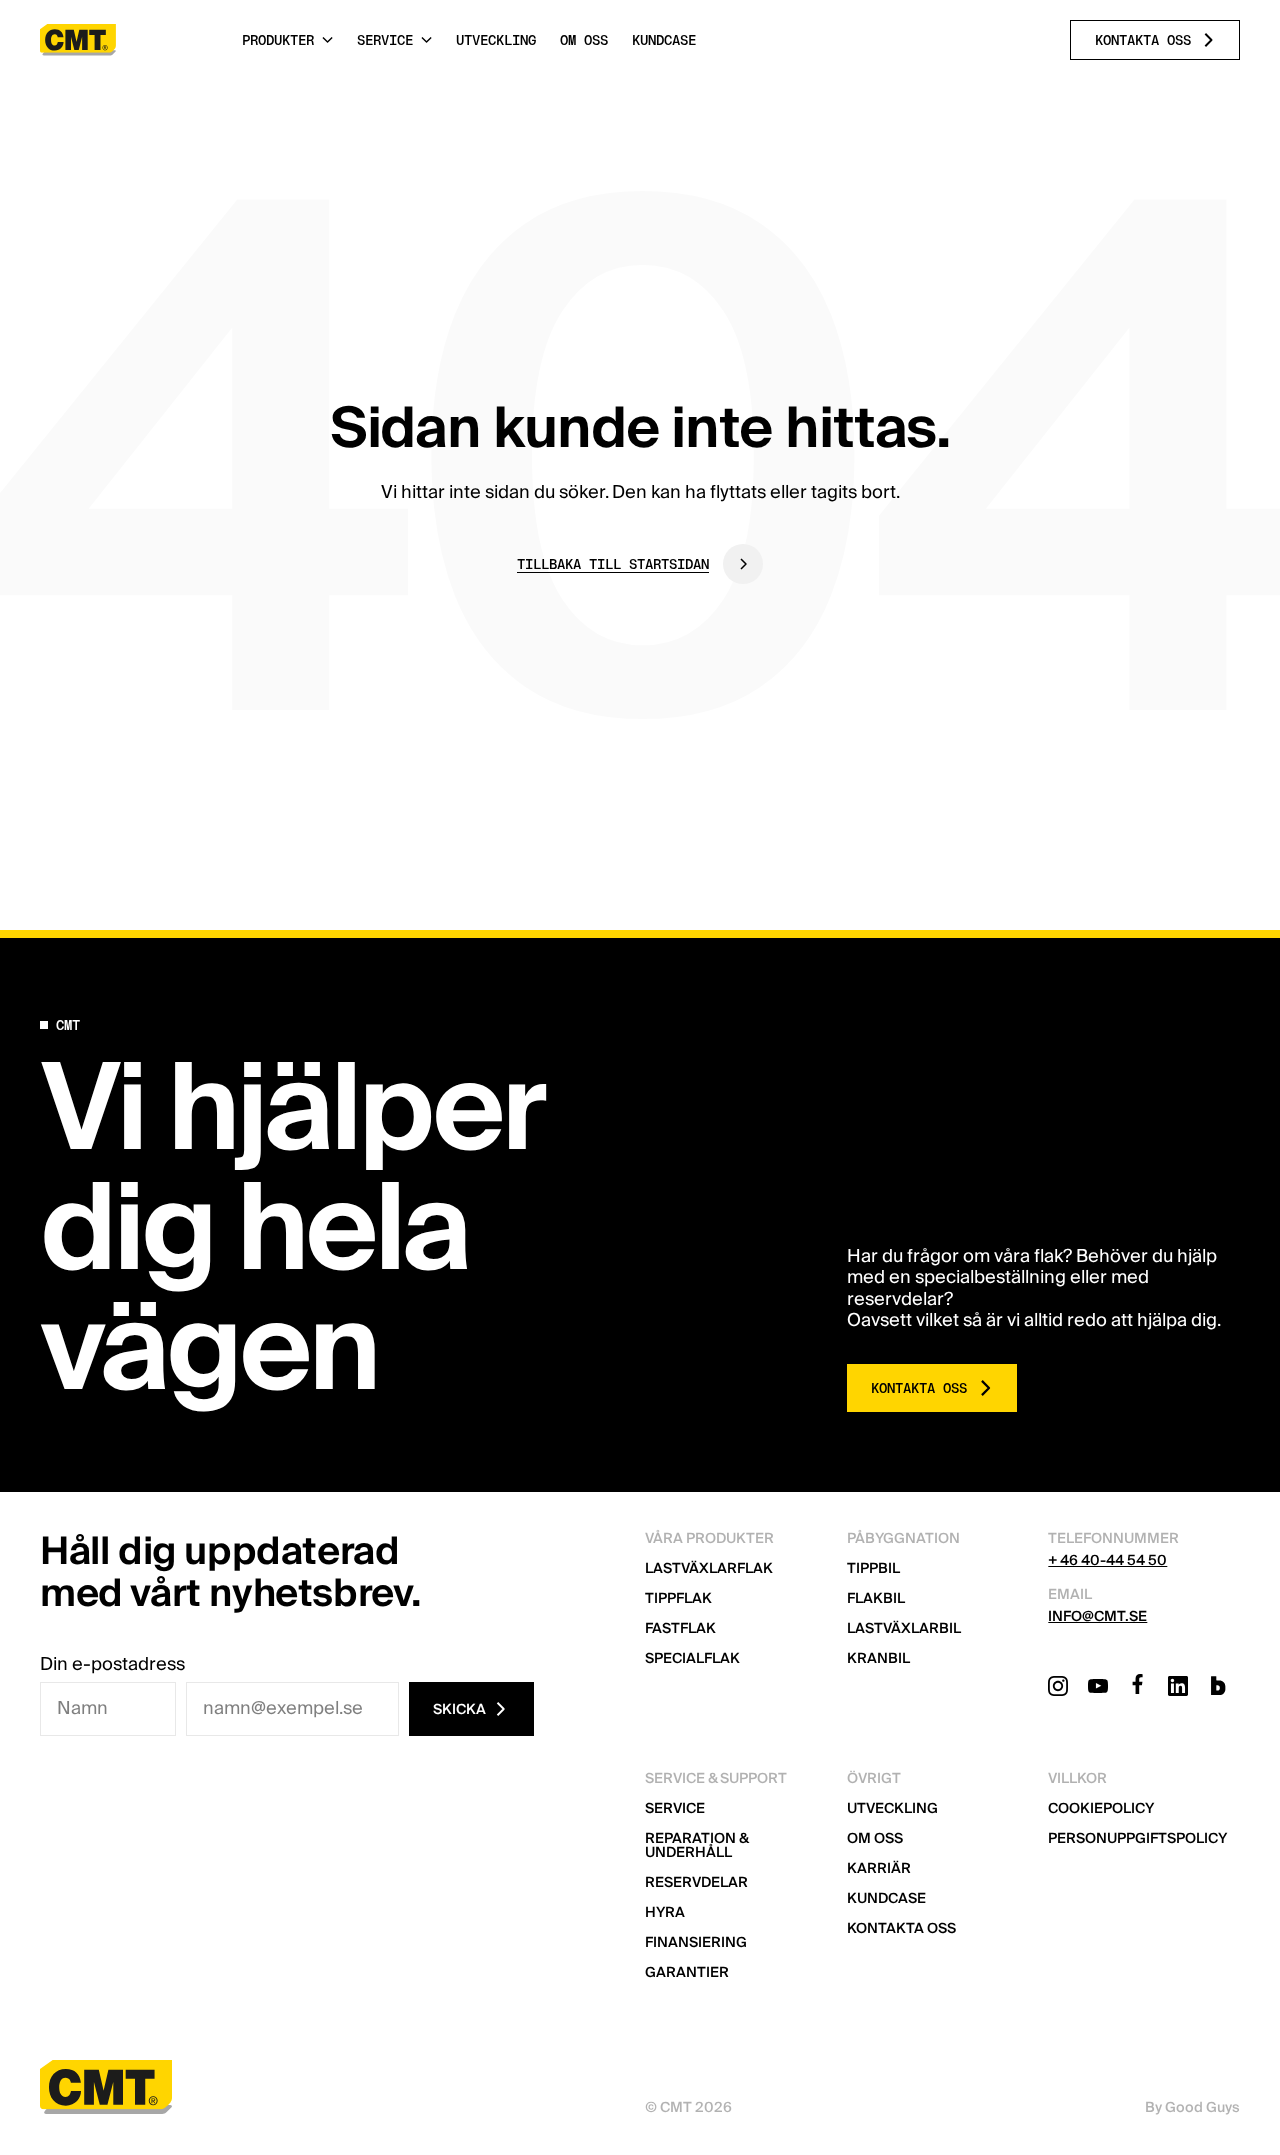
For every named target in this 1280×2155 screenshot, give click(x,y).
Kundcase (886, 1899)
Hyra (665, 1913)
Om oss (875, 1839)
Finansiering (696, 1943)
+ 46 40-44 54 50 (1107, 1561)
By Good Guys (1192, 2108)
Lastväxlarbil (904, 1629)
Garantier (687, 1973)
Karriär (879, 1869)
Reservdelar (696, 1883)
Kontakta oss (901, 1929)
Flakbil (876, 1599)
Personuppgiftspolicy (1137, 1839)
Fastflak (680, 1629)
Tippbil (873, 1569)
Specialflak (692, 1659)
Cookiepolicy (1101, 1809)
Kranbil (878, 1659)
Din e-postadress (112, 1665)
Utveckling (892, 1809)
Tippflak (678, 1599)
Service (675, 1809)
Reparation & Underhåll (696, 1846)
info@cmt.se (1097, 1617)
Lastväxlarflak (709, 1569)
